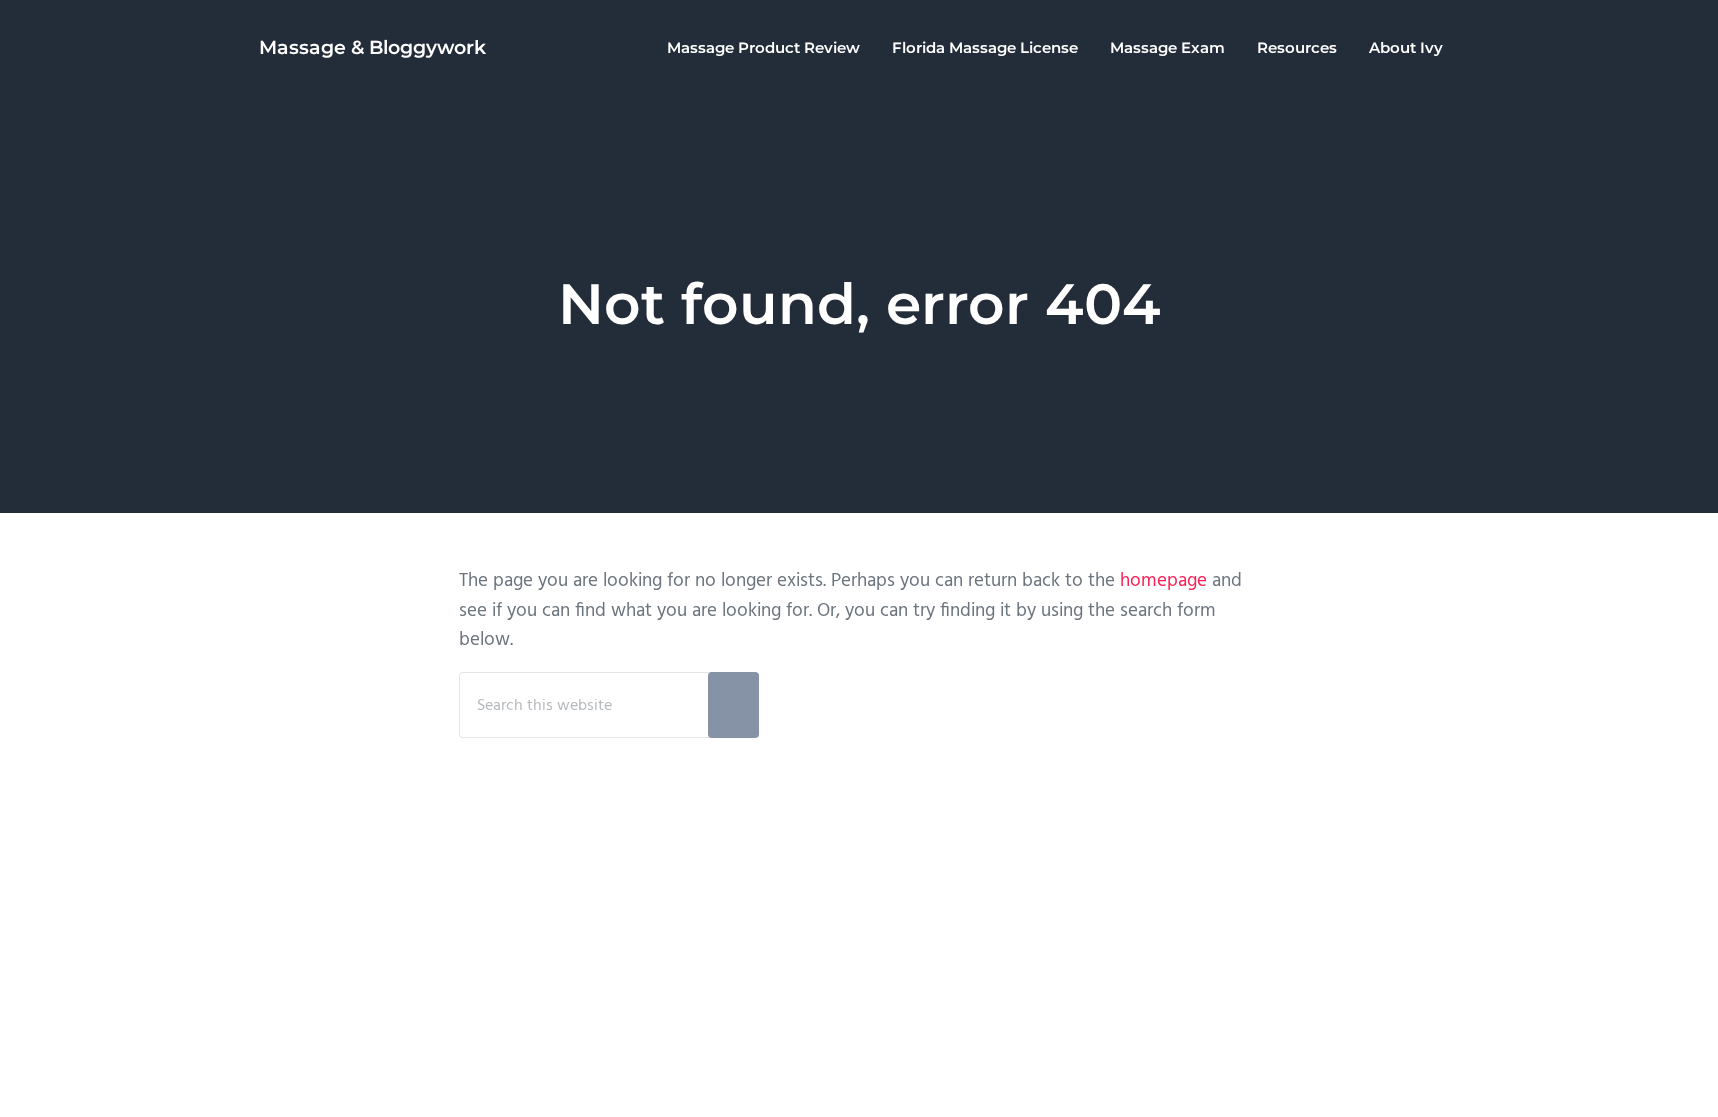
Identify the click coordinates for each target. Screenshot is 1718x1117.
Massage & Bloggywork (372, 47)
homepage (1163, 581)
